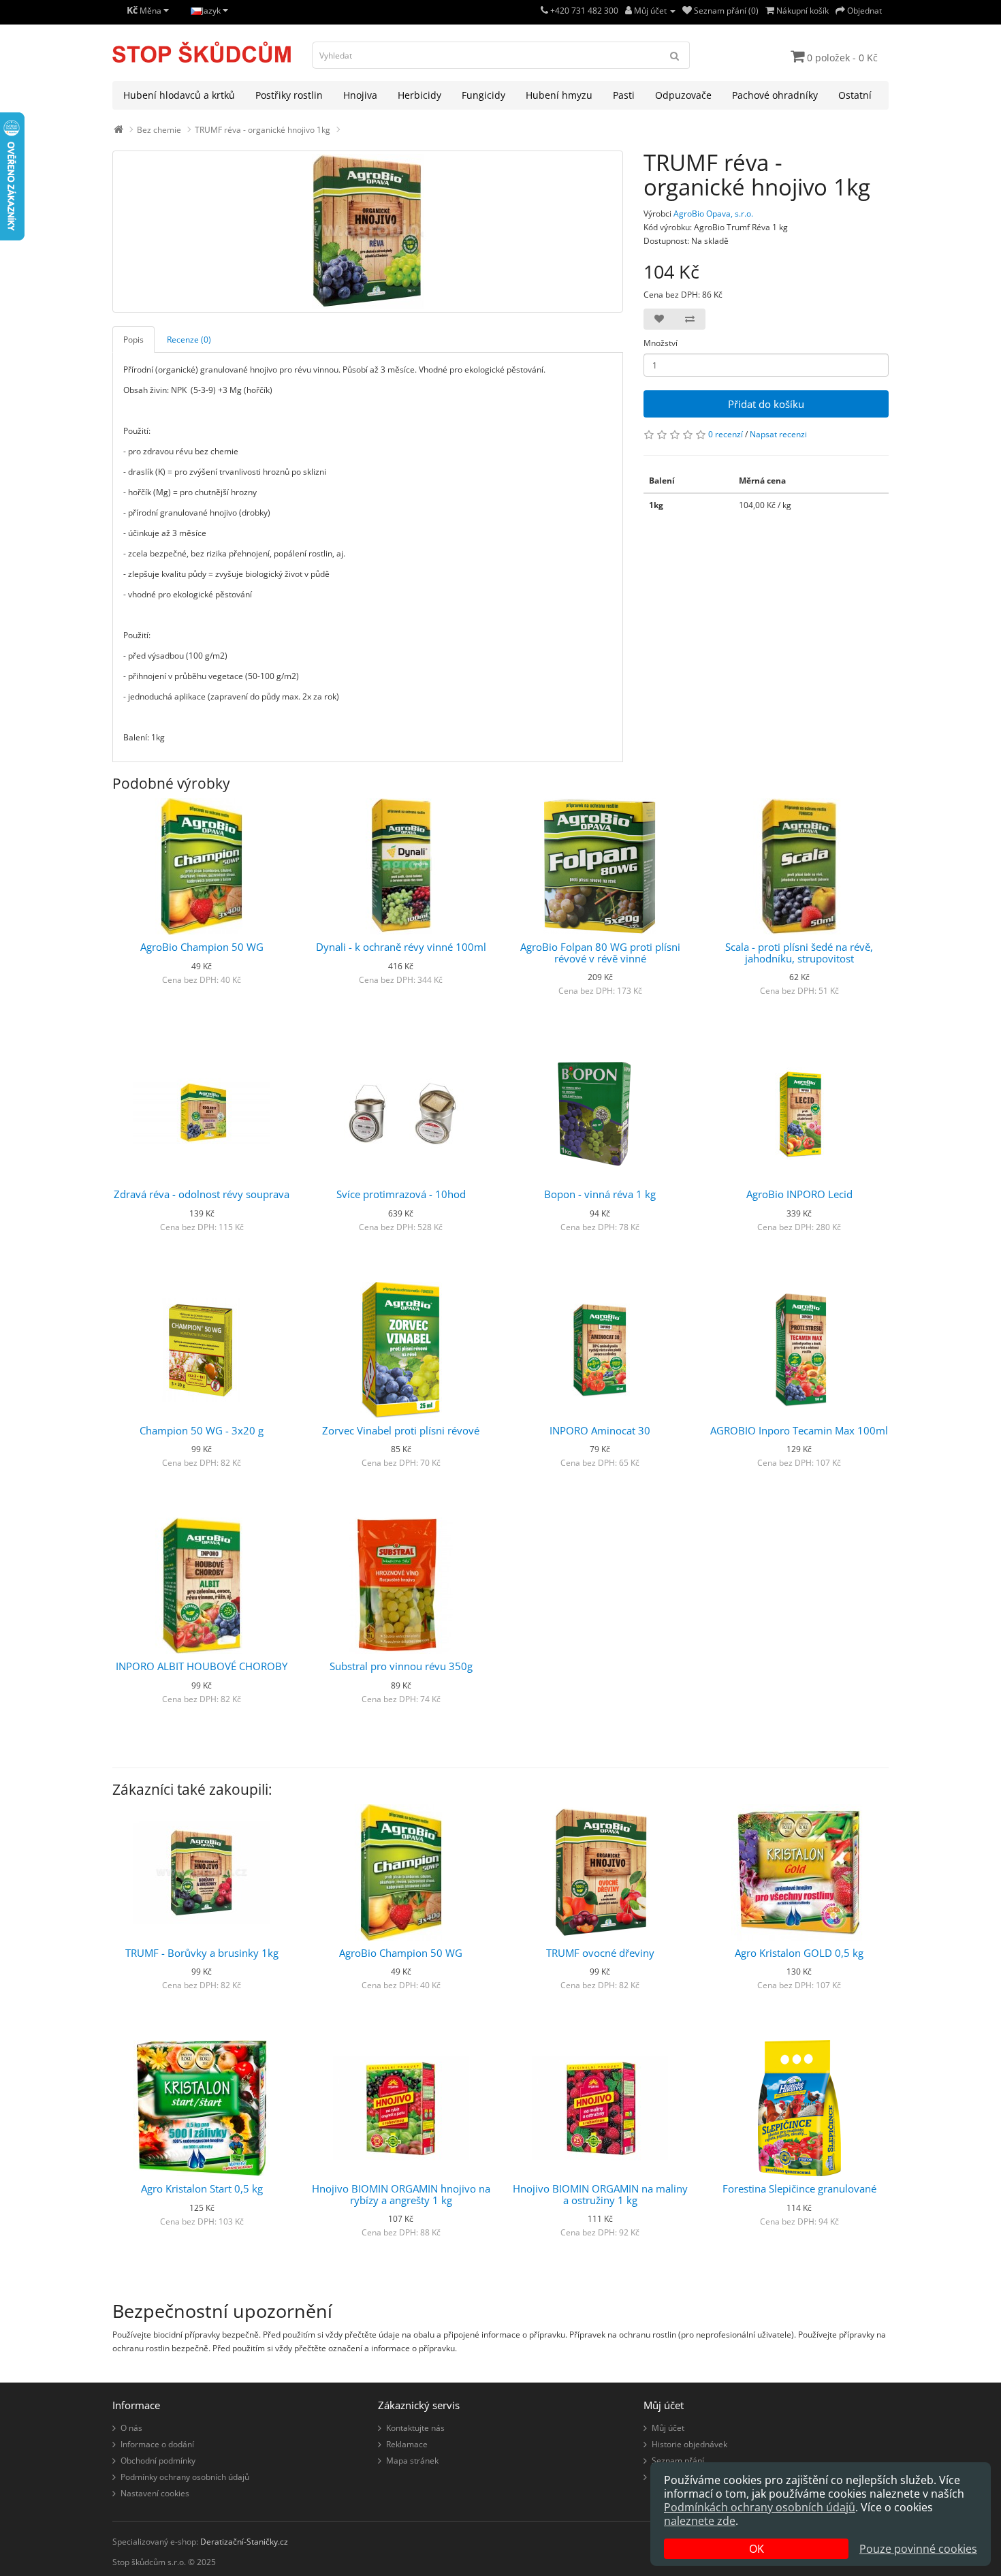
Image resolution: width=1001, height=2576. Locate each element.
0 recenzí (726, 434)
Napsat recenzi (778, 434)
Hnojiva (360, 95)
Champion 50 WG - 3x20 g (202, 1430)
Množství (661, 343)
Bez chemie (159, 130)
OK (757, 2549)
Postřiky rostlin (289, 95)
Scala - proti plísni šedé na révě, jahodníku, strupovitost (799, 953)
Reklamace (407, 2444)
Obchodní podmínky (158, 2461)
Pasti (624, 95)
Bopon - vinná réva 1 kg (600, 1194)
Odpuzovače (683, 95)
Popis (133, 340)
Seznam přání (678, 2461)
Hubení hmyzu (559, 95)
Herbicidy (419, 95)
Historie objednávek (689, 2444)
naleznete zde (700, 2521)
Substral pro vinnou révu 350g (401, 1666)
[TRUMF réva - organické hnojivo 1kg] (368, 232)
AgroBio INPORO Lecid (799, 1194)
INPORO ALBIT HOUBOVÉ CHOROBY (202, 1666)
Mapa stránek (412, 2461)
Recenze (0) (189, 340)
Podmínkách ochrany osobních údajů (760, 2507)
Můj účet (668, 2428)
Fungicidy (483, 95)
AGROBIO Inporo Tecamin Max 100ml (799, 1430)
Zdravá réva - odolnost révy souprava (202, 1194)
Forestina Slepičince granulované (799, 2188)
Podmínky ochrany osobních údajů (185, 2477)
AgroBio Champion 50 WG (202, 947)
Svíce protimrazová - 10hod (401, 1194)
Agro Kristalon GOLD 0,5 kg (799, 1953)
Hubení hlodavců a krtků (179, 95)
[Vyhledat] (675, 55)
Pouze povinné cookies (918, 2549)
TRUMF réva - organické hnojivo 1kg (263, 130)
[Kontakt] (544, 11)
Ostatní (855, 95)
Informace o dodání (157, 2444)
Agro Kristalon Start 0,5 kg (202, 2188)
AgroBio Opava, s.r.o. (713, 214)
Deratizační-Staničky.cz (244, 2542)
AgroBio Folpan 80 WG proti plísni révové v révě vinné (600, 953)
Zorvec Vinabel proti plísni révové (401, 1430)
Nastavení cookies (155, 2493)
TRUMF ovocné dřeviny (600, 1953)
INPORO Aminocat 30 (600, 1430)
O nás (131, 2428)
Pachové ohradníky (775, 95)
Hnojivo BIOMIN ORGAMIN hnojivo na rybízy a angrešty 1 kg (401, 2194)
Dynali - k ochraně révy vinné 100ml (401, 947)
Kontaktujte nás (415, 2428)
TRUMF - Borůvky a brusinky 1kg (202, 1953)
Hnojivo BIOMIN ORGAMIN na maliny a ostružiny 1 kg (600, 2194)
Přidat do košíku (766, 404)
